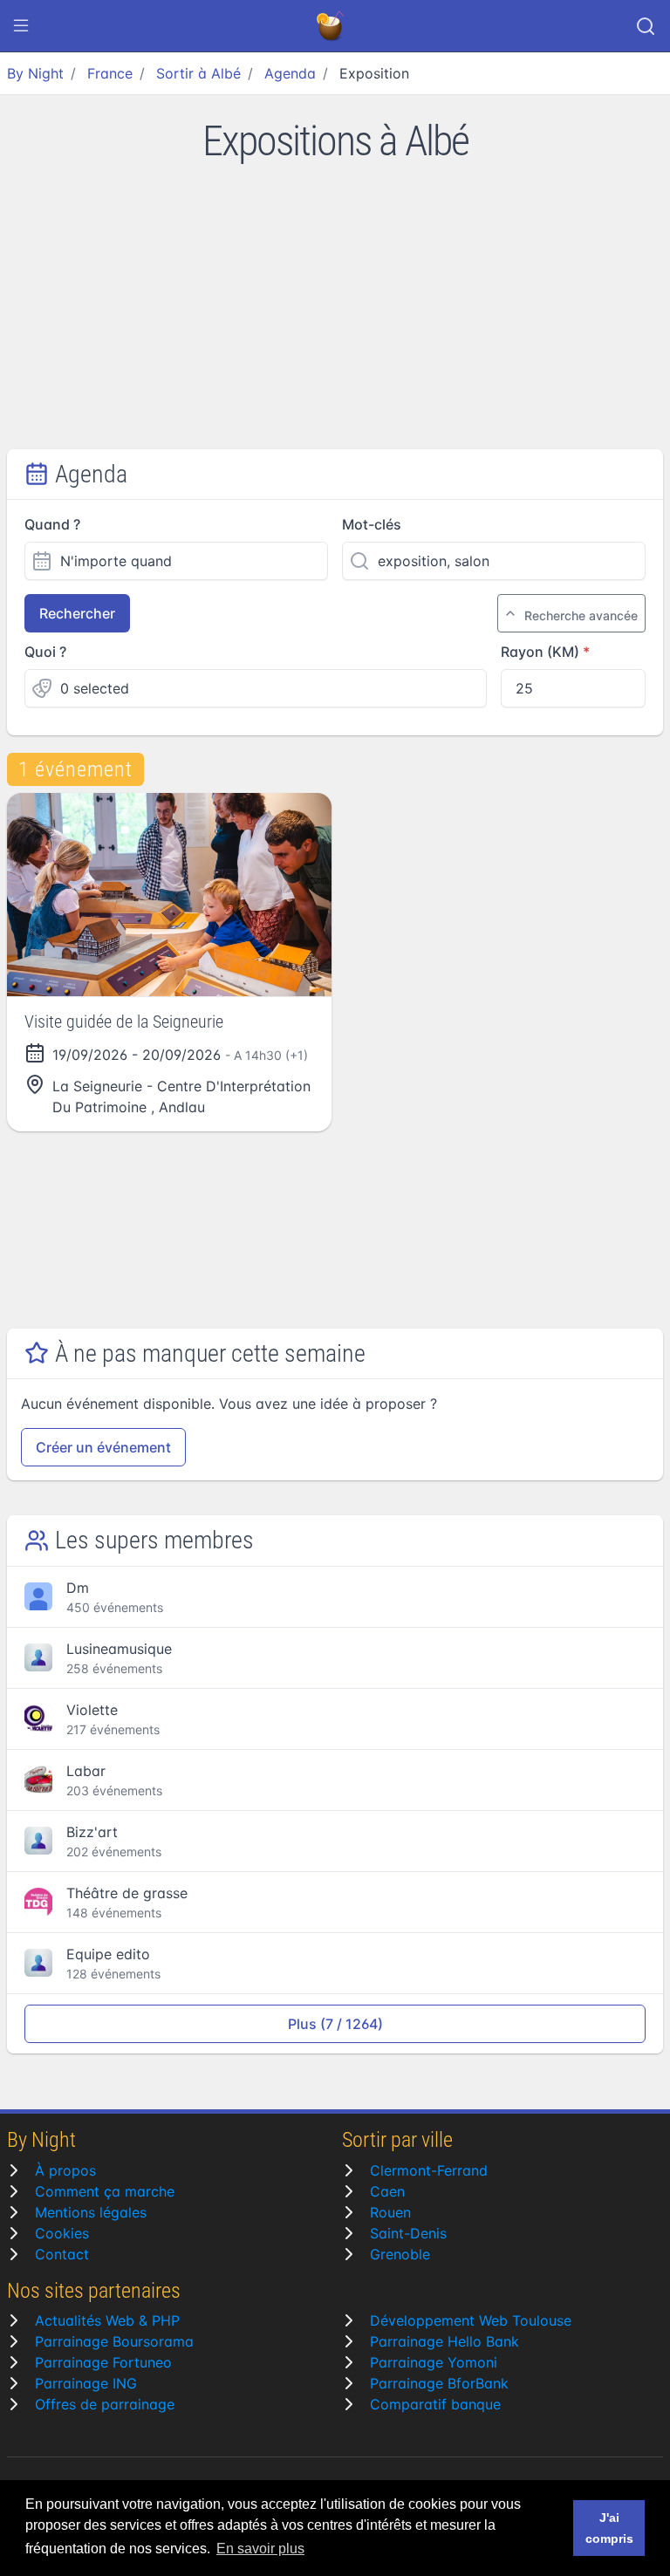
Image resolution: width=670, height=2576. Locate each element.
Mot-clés (372, 524)
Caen (387, 2191)
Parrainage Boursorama (114, 2341)
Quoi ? (45, 652)
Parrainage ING (86, 2383)
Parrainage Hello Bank (444, 2341)
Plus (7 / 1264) (335, 2024)
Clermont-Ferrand (429, 2170)
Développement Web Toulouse (471, 2320)
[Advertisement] (335, 318)
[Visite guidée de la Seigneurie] (169, 895)
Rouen (390, 2212)
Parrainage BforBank (439, 2383)
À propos (65, 2170)
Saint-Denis (408, 2233)
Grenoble (400, 2254)
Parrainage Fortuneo (103, 2362)
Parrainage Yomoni (434, 2362)
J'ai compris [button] (609, 2528)
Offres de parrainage (105, 2404)
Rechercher (77, 613)
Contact (62, 2254)
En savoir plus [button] (260, 2549)
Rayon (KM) (540, 652)
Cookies (62, 2233)
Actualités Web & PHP (107, 2320)
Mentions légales (91, 2212)
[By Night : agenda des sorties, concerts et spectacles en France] (332, 26)
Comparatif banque (435, 2404)
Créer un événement (103, 1447)
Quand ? (52, 524)
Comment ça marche (105, 2191)
